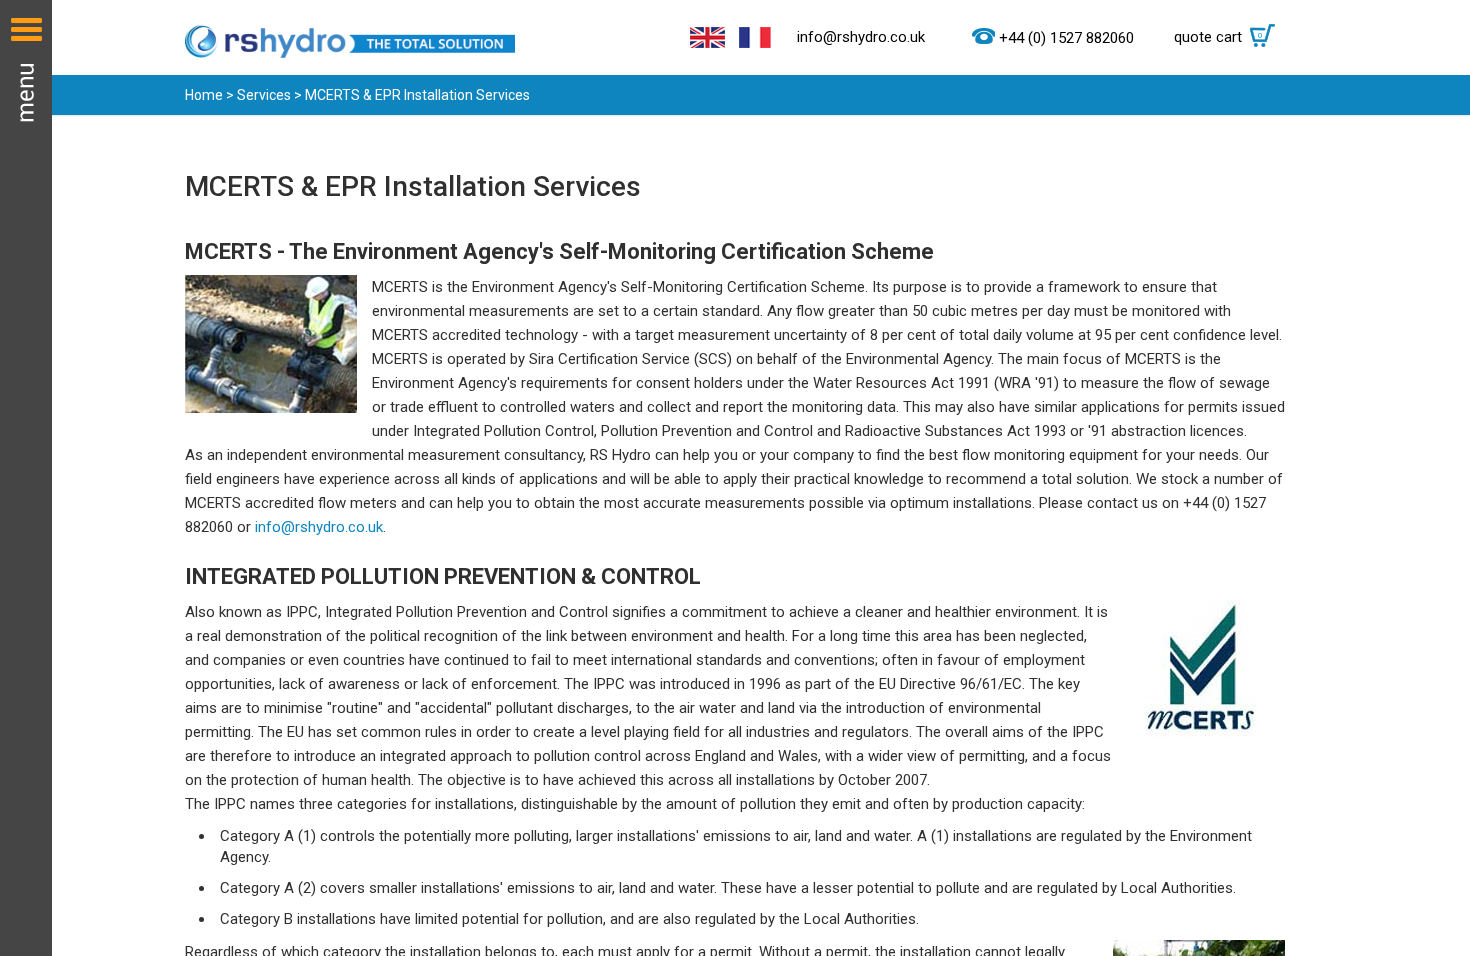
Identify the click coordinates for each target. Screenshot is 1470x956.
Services (264, 95)
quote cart (1218, 37)
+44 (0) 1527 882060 (1066, 38)
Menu (26, 478)
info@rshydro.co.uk (861, 37)
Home (204, 95)
